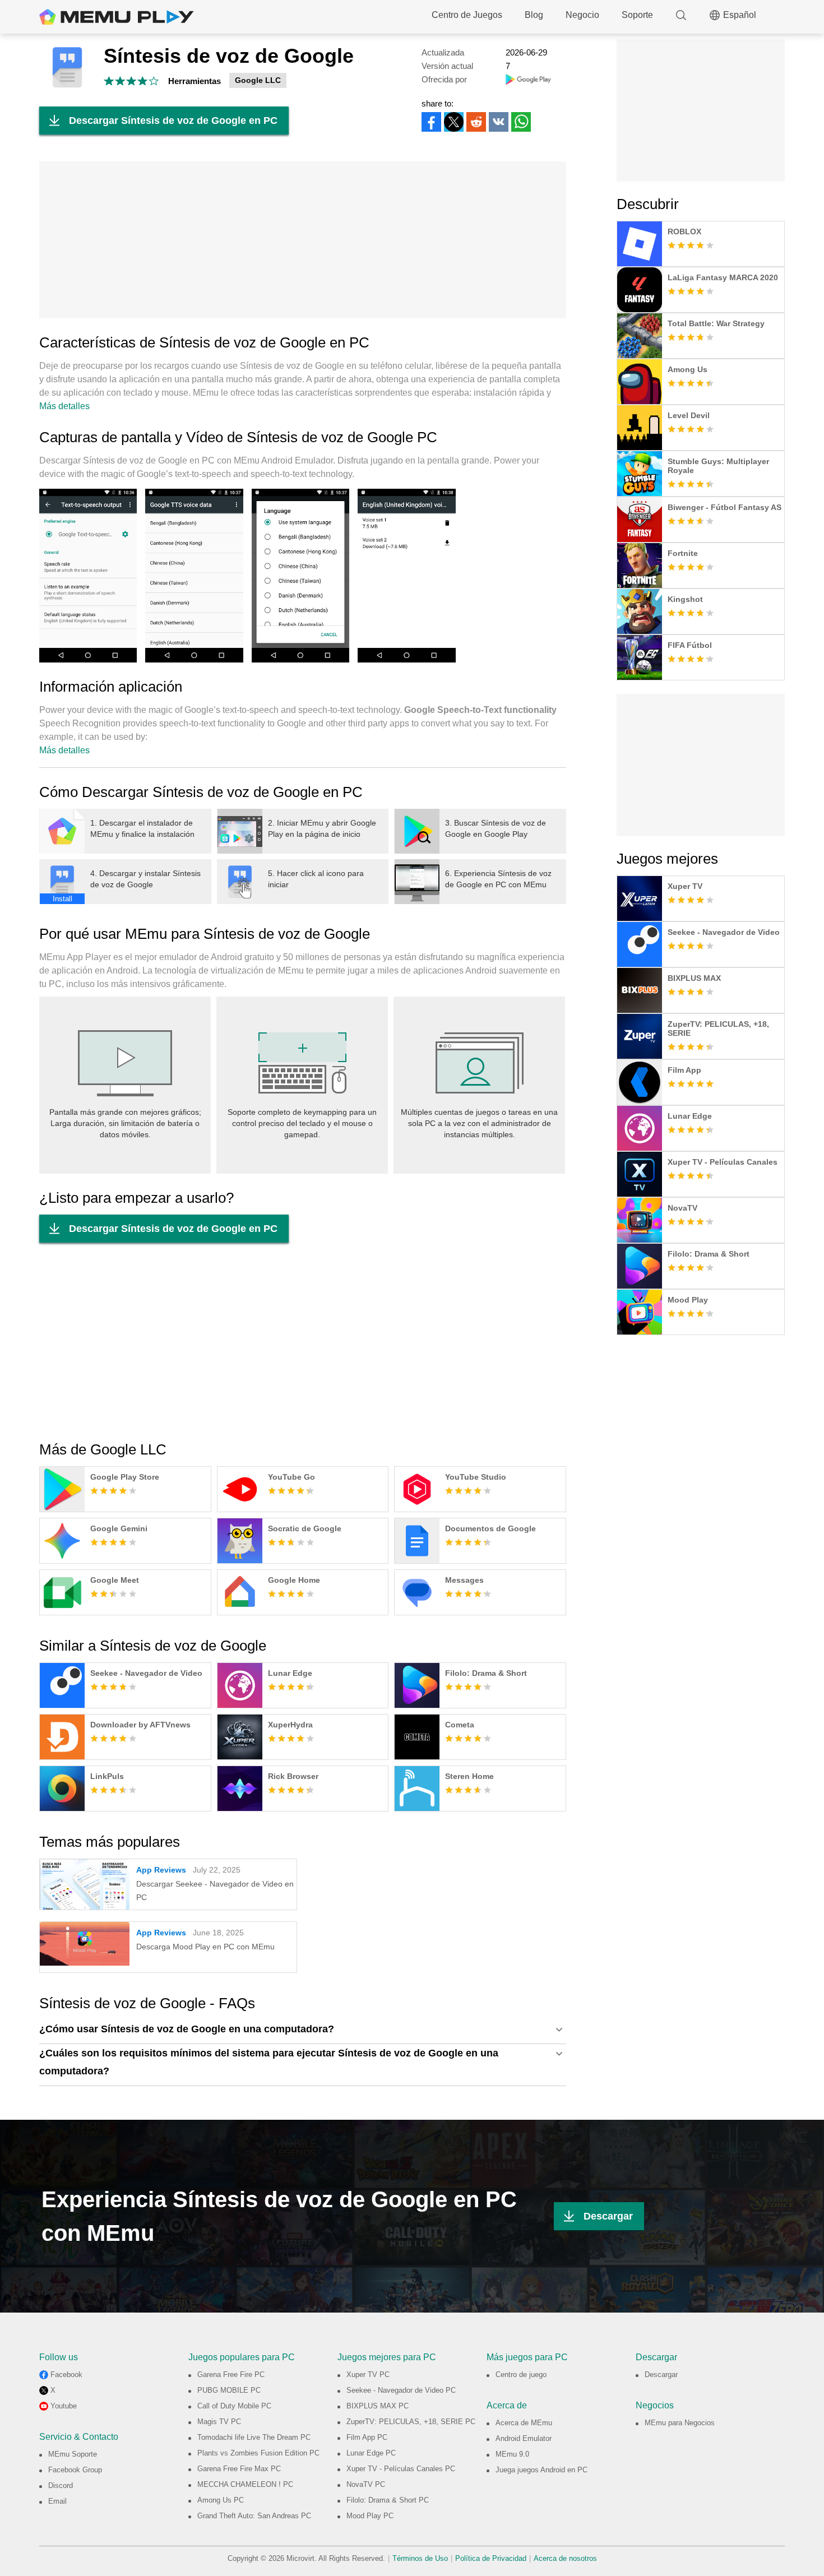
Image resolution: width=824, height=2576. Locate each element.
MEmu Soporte (73, 2454)
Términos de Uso (420, 2558)
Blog (534, 15)
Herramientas (195, 81)
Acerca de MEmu (524, 2423)
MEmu (117, 17)
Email (57, 2501)
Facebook (66, 2375)
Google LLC (258, 80)
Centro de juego (521, 2375)
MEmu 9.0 (512, 2454)
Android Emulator (524, 2438)
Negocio (582, 15)
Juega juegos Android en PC (541, 2470)
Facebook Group (75, 2470)
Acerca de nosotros (565, 2558)
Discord (61, 2485)
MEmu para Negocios (680, 2423)
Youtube (64, 2406)
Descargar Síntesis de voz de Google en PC (173, 121)
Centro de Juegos (467, 15)
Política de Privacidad (491, 2558)
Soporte (637, 15)
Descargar (608, 2216)
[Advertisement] (303, 240)
